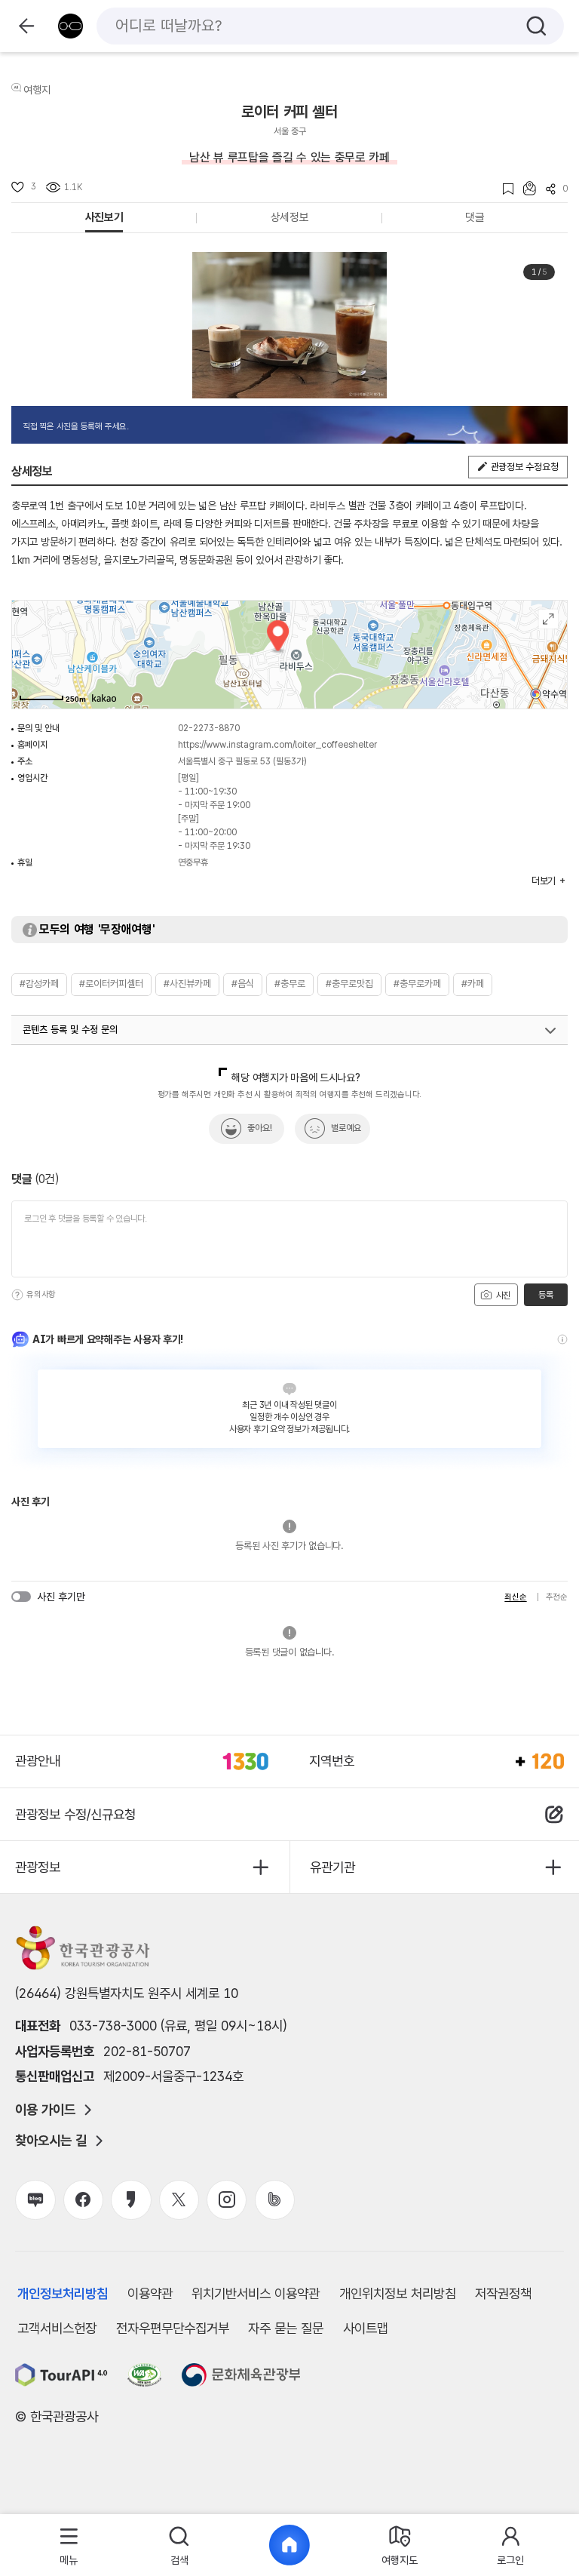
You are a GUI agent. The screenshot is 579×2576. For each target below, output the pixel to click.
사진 (502, 1296)
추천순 (557, 1597)
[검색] (536, 26)
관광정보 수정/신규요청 (75, 1814)
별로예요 (346, 1128)
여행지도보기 (548, 619)
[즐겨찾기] (503, 189)
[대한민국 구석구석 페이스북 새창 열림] (83, 2200)
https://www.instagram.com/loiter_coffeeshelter (277, 745)
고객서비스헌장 (57, 2328)
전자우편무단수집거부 (173, 2328)
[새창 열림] (61, 2375)
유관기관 (332, 1867)
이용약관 (150, 2293)
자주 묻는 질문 (286, 2328)
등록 (545, 1295)
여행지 (37, 90)
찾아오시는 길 (51, 2141)
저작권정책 (503, 2293)
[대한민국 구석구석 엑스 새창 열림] (179, 2200)
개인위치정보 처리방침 (398, 2293)
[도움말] (17, 1295)
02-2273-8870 (209, 728)
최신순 (515, 1597)
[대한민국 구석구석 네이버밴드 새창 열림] (275, 2200)
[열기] (550, 1031)
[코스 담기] (525, 188)
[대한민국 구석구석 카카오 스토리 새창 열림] (131, 2200)
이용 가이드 (45, 2110)
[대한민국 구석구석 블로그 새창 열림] (35, 2200)
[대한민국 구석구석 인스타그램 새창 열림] (227, 2200)
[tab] (69, 2545)
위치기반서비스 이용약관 (256, 2293)
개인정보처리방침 (63, 2293)
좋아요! (260, 1128)
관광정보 (38, 1867)
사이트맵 (366, 2328)
